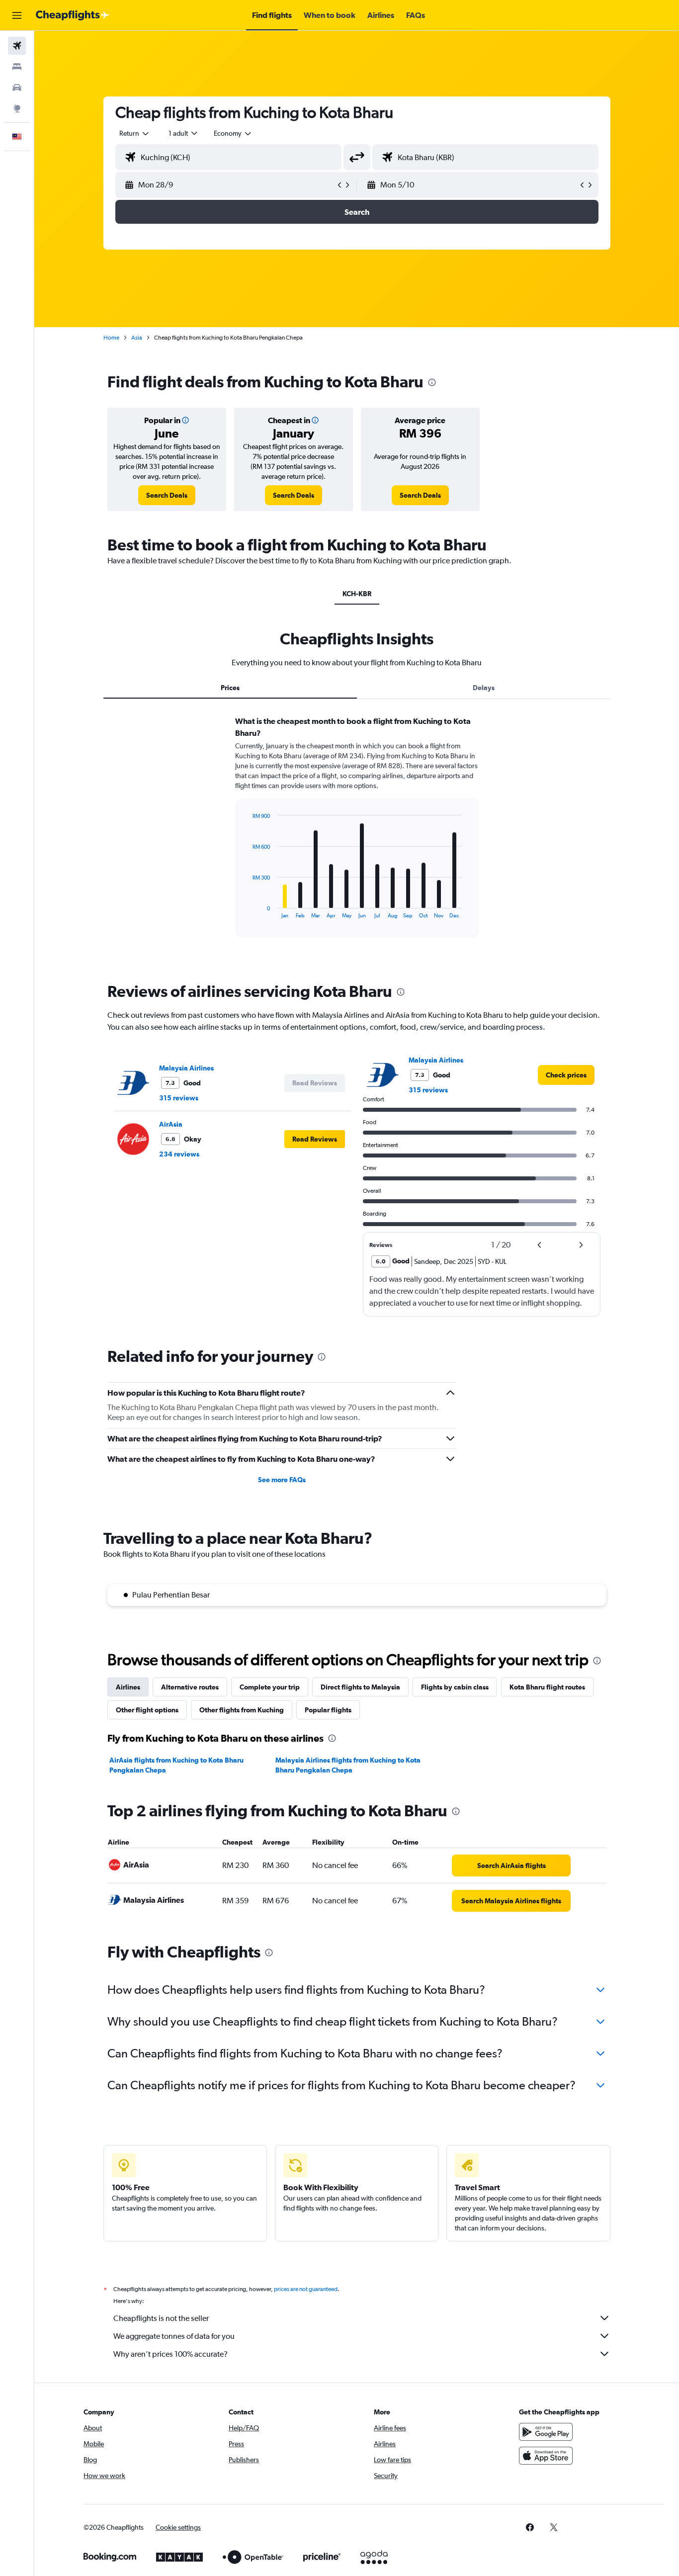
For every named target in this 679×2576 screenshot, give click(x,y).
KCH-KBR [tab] (357, 594)
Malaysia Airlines (186, 1068)
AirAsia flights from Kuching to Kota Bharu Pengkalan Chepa (176, 1765)
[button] (17, 15)
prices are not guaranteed (306, 2289)
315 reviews (179, 1098)
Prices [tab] (230, 688)
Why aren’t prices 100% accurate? (170, 2354)
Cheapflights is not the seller (161, 2318)
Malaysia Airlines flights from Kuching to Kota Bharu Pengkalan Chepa (348, 1765)
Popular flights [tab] (328, 1710)
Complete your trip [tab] (270, 1687)
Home (111, 338)
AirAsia (171, 1124)
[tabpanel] (357, 836)
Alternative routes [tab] (190, 1687)
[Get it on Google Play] (546, 2432)
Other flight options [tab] (147, 1710)
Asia (137, 338)
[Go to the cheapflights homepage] (73, 15)
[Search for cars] (17, 88)
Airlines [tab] (128, 1687)
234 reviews (179, 1154)
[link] (167, 495)
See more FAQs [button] (282, 1480)
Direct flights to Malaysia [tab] (360, 1687)
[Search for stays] (17, 67)
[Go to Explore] (17, 108)
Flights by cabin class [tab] (455, 1687)
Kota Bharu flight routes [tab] (547, 1687)
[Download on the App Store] (546, 2456)
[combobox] (135, 133)
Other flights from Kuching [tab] (242, 1710)
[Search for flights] (17, 46)
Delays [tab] (484, 688)
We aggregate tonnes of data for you (174, 2336)
